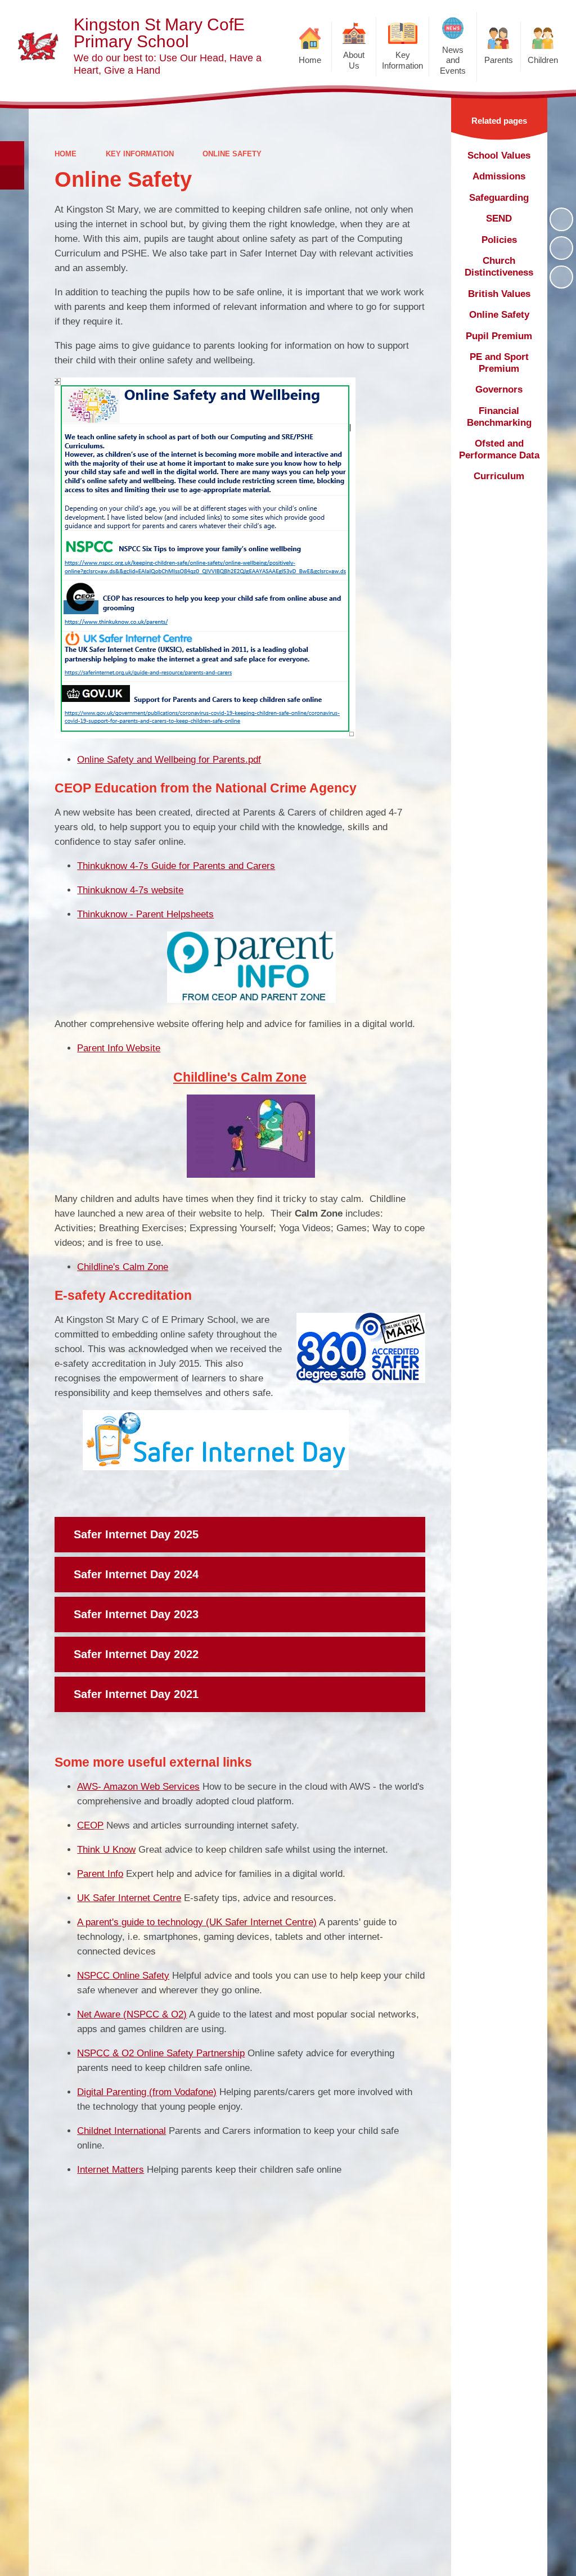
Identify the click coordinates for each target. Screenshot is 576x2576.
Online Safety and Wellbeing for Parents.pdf (169, 760)
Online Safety (232, 154)
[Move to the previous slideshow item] (561, 248)
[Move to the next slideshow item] (561, 277)
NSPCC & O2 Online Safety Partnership (161, 2053)
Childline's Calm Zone (123, 1267)
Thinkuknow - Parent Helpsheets (145, 914)
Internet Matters (111, 2170)
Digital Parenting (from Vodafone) (147, 2092)
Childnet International (121, 2131)
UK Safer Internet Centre (129, 1898)
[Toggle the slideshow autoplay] (561, 219)
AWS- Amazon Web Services (138, 1787)
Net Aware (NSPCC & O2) (132, 2014)
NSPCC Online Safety (123, 1976)
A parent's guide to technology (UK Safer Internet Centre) (197, 1922)
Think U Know (106, 1850)
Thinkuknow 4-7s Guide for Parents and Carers (176, 866)
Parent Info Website (119, 1048)
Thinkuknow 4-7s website (130, 890)
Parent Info (100, 1874)
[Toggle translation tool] (12, 177)
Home (66, 154)
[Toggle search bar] (12, 153)
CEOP (90, 1825)
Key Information (140, 154)
